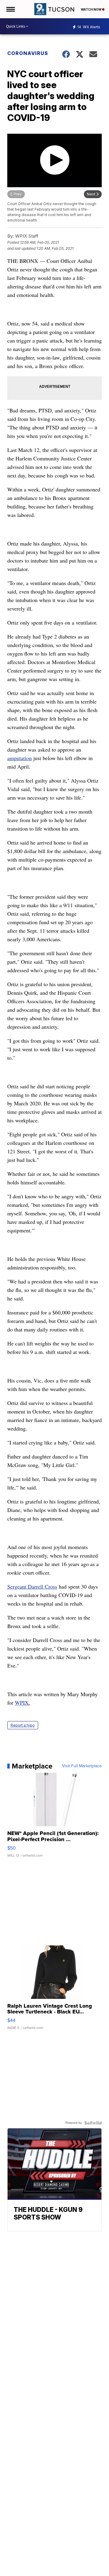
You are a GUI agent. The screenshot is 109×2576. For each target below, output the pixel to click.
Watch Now (91, 9)
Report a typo (23, 1725)
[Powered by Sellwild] (93, 2123)
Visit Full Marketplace (82, 1766)
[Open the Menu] (10, 9)
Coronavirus (28, 53)
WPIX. (23, 1703)
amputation (20, 758)
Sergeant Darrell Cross (32, 1586)
